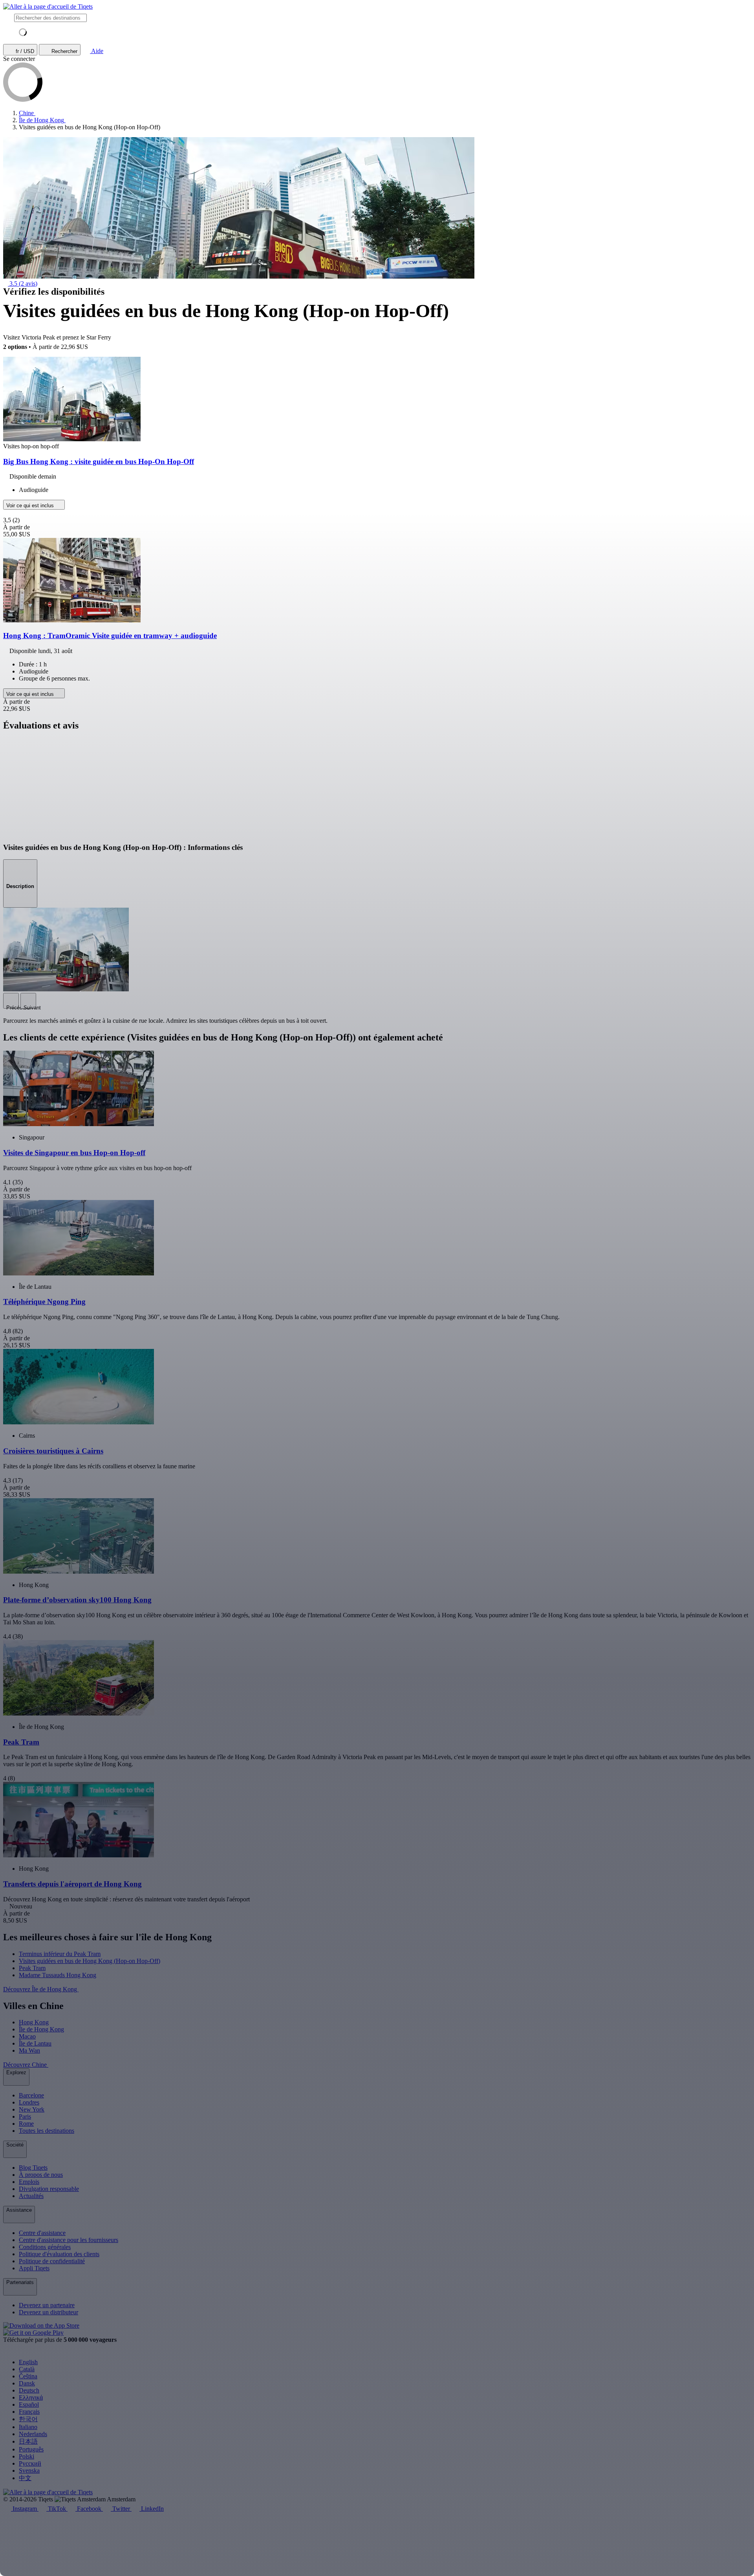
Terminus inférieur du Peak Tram (60, 1954)
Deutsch (29, 2390)
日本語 (28, 2441)
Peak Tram (32, 1968)
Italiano (28, 2427)
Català (27, 2369)
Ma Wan (29, 2050)
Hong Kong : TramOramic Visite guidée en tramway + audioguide (110, 636)
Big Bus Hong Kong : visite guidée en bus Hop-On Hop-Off (99, 461)
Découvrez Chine (26, 2065)
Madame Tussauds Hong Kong (58, 1975)
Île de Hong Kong (41, 2029)
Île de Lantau (35, 2043)
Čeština (28, 2376)
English (28, 2362)
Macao (27, 2036)
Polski (27, 2456)
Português (31, 2449)
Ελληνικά (31, 2397)
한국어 (28, 2419)
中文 (25, 2478)
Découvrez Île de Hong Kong (41, 1989)
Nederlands (33, 2434)
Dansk (27, 2383)
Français (29, 2412)
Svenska (29, 2471)
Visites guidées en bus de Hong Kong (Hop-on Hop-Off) (90, 1961)
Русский (30, 2463)
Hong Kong (34, 2022)
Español (29, 2404)
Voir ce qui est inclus (31, 505)
